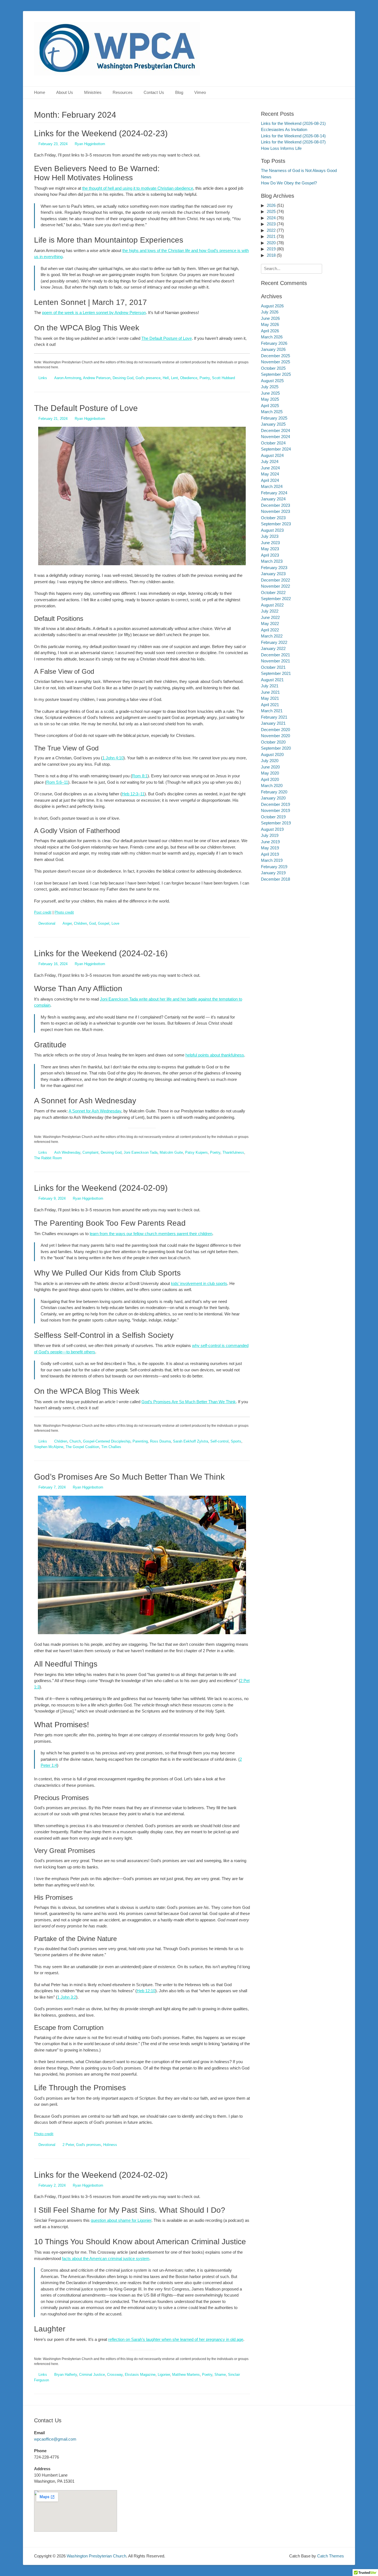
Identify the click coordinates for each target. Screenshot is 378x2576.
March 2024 (272, 486)
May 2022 (270, 624)
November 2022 (275, 586)
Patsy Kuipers (196, 1152)
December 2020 (275, 730)
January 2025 (273, 424)
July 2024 (270, 462)
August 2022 (272, 605)
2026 (271, 205)
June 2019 (270, 842)
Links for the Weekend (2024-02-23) (101, 133)
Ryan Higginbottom (90, 144)
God (92, 923)
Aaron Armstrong (68, 378)
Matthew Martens (186, 2375)
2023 (271, 224)
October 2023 (273, 518)
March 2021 (272, 711)
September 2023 (276, 524)
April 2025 (270, 406)
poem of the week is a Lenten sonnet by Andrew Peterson (94, 313)
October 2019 (273, 817)
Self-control (219, 1441)
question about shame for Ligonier (121, 2220)
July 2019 (270, 835)
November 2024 (275, 437)
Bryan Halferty (66, 2375)
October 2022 (273, 592)
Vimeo (200, 92)
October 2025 (273, 368)
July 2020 (270, 761)
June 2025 (270, 393)
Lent (174, 378)
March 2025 (272, 412)
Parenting (140, 1441)
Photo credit (64, 912)
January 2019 (273, 873)
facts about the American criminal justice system (106, 2259)
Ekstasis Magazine (140, 2375)
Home (40, 92)
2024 (271, 218)
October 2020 (273, 742)
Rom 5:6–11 (57, 782)
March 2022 (272, 636)
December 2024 (275, 430)
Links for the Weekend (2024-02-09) (101, 1188)
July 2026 (270, 312)
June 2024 (270, 468)
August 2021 (272, 680)
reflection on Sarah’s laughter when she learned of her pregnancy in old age (176, 2339)
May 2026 (270, 324)
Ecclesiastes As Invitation (284, 129)
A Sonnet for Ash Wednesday (95, 1111)
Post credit (43, 912)
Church (75, 1441)
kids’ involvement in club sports (199, 1283)
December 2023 (275, 505)
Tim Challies (111, 1447)
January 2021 (273, 723)
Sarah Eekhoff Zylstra (191, 1441)
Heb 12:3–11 (133, 794)
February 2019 (274, 867)
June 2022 (270, 617)
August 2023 (272, 530)
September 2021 (276, 673)
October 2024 (273, 443)
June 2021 (270, 692)
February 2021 (274, 717)
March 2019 (272, 860)
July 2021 (270, 686)
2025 (271, 211)
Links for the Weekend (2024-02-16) (101, 953)
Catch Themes (331, 2556)
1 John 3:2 (67, 1997)
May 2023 (270, 549)
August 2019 (272, 829)
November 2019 (275, 810)
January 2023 (273, 574)
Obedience (189, 378)
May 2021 (270, 698)
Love (115, 923)
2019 (271, 249)
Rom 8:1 (140, 776)
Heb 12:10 (146, 1991)
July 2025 (270, 387)
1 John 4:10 (113, 758)
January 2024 (273, 499)
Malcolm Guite (171, 1152)
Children (80, 923)
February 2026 (274, 343)
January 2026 (273, 349)
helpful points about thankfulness (215, 1055)
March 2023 (272, 561)
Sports (236, 1441)
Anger (67, 923)
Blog (179, 92)
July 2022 (270, 611)
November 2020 (275, 736)
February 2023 (274, 568)
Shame (220, 2375)
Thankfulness (233, 1152)
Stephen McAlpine (49, 1447)
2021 (271, 236)
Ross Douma (160, 1441)
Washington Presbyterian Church (96, 2556)
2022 (271, 230)
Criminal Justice (92, 2375)
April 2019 (270, 854)
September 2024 (276, 449)
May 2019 (270, 848)
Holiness (110, 2145)
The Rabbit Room (48, 1158)
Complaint (90, 1152)
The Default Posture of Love (167, 338)
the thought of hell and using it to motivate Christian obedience (138, 188)
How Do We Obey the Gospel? (289, 183)
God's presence (148, 378)
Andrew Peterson (97, 378)
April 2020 (270, 779)
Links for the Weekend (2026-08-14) (293, 136)
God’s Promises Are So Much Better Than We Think (189, 1402)
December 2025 (275, 356)
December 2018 (275, 879)
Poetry (205, 378)
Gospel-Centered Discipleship (107, 1441)
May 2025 (270, 399)
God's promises (89, 2145)
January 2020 (273, 798)
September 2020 (276, 748)
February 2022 (274, 642)
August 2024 (272, 455)
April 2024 (270, 480)
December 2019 (275, 804)
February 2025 (274, 418)
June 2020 (270, 767)
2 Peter (68, 2145)
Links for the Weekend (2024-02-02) (101, 2175)
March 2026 (272, 337)
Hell (166, 378)
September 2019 (276, 823)
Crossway (115, 2375)
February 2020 (274, 792)
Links (43, 378)
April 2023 (270, 555)
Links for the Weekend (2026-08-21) (293, 123)
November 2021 (275, 661)
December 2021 (275, 655)
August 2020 (272, 754)
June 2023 (270, 543)
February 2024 (274, 493)
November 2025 (275, 362)
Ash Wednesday (67, 1152)
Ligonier (164, 2375)
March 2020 (272, 786)
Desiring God (123, 378)
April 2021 (270, 705)
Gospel (104, 923)
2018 (271, 255)
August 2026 (272, 306)
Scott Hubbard (223, 378)
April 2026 (270, 331)
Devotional (47, 923)
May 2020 (270, 773)
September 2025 (276, 374)
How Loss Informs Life (281, 148)
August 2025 (272, 381)
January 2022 (273, 648)
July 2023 (270, 536)
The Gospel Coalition (82, 1447)
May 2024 (270, 474)
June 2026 (270, 318)
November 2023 (275, 511)
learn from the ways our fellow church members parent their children (151, 1234)
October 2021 (273, 667)
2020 (271, 243)
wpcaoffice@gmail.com (55, 2439)
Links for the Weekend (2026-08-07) (293, 142)
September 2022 (276, 599)
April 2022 (270, 630)
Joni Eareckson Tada (141, 1152)
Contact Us (154, 92)
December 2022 (275, 580)
